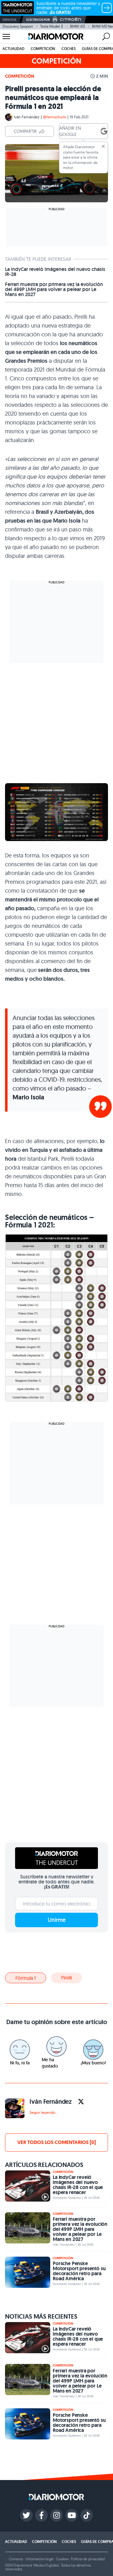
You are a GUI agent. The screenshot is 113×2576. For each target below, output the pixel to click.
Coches (69, 49)
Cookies (62, 2559)
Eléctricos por (38, 20)
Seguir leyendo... (43, 2112)
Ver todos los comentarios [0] (56, 2142)
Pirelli (67, 1978)
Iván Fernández (27, 117)
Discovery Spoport (18, 26)
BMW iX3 (77, 26)
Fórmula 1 (26, 1978)
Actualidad (13, 49)
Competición (43, 49)
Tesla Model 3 (51, 26)
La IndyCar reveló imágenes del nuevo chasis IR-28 (55, 272)
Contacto (16, 2559)
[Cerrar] (103, 146)
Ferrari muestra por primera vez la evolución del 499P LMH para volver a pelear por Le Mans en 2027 (54, 289)
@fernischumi (55, 117)
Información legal (40, 2559)
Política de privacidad (88, 2559)
